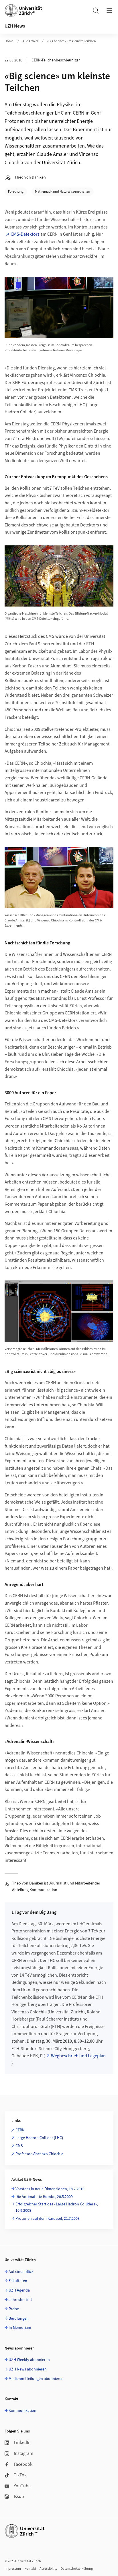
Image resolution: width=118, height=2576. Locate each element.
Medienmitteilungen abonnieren (36, 2379)
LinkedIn (22, 2443)
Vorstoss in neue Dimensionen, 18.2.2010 (50, 2189)
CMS (19, 2146)
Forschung (16, 192)
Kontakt (30, 2569)
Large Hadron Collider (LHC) (39, 2138)
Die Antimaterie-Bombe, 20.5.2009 (44, 2197)
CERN (20, 2130)
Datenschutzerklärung (77, 2569)
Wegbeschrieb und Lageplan (78, 2056)
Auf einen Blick (21, 2272)
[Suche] (96, 10)
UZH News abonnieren (28, 2369)
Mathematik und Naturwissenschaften (63, 192)
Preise (14, 2309)
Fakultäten (18, 2281)
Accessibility (48, 2569)
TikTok (20, 2475)
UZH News (15, 26)
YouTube (22, 2486)
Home (9, 41)
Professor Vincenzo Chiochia (39, 2154)
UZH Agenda (19, 2290)
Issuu (19, 2496)
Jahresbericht (20, 2300)
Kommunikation (22, 2411)
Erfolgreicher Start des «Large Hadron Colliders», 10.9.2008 (57, 2207)
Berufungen (19, 2319)
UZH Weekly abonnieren (29, 2360)
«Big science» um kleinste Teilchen (72, 41)
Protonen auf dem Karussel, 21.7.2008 (48, 2219)
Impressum (13, 2569)
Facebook (23, 2464)
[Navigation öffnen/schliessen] (109, 10)
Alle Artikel (30, 41)
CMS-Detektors (25, 234)
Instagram (23, 2453)
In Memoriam (20, 2328)
